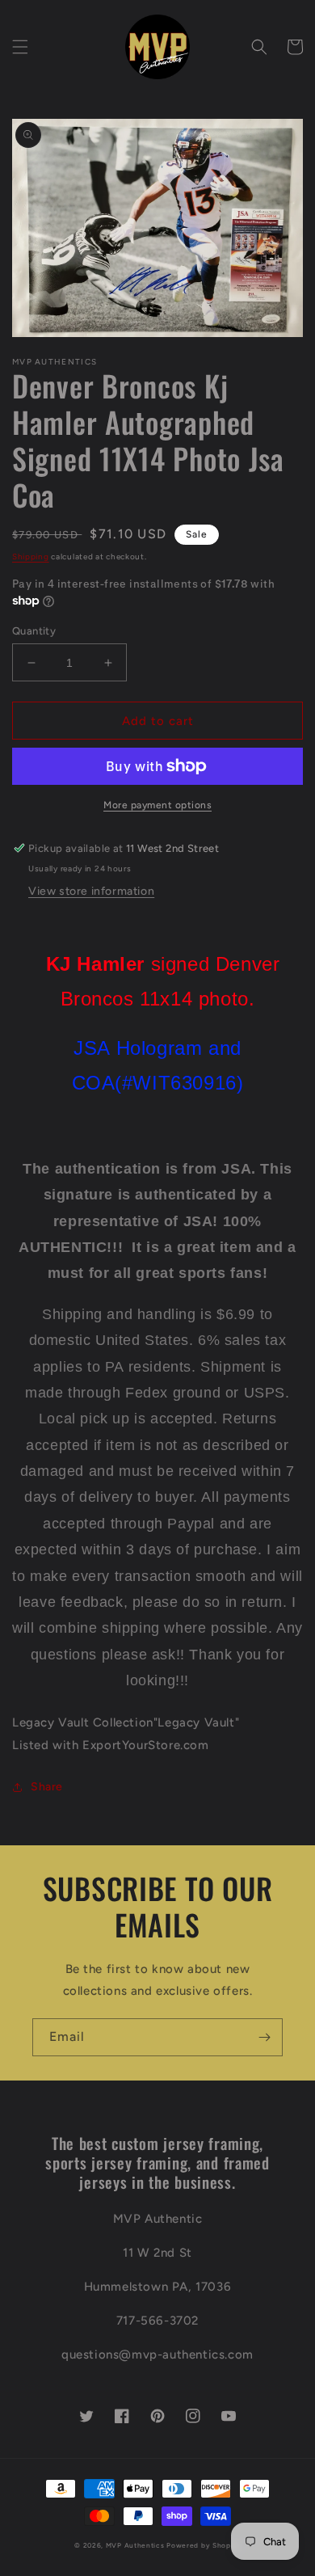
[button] (20, 47)
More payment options (157, 805)
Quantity (34, 631)
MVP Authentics (135, 2545)
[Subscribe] (264, 2037)
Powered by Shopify (204, 2545)
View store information (91, 891)
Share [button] (47, 1787)
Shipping (31, 557)
